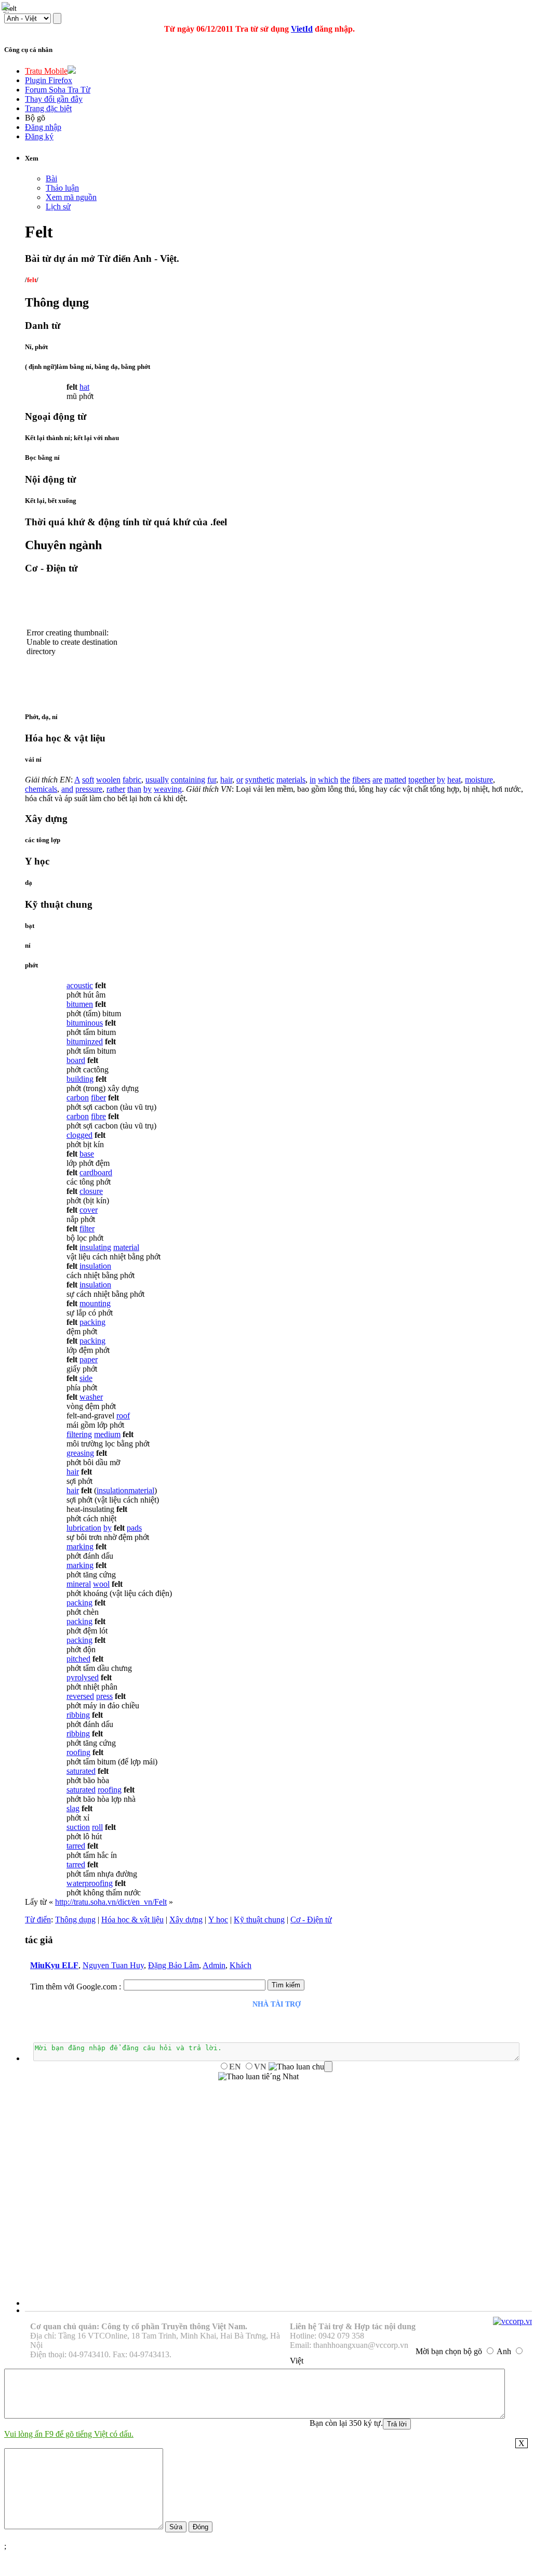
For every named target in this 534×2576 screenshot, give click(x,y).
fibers (361, 780)
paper (89, 1359)
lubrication (84, 1528)
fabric (132, 780)
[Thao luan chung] (301, 2067)
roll (97, 1827)
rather (116, 789)
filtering (79, 1434)
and (67, 789)
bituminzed (85, 1041)
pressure (89, 789)
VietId (302, 29)
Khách (241, 1965)
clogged (79, 1135)
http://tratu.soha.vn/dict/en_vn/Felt (111, 1902)
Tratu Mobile (46, 71)
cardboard (96, 1172)
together (422, 780)
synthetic (260, 780)
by (441, 780)
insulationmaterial (125, 1490)
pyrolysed (83, 1677)
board (76, 1060)
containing (188, 780)
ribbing (78, 1715)
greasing (80, 1453)
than (134, 789)
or (240, 780)
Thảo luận (62, 188)
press (104, 1696)
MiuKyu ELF (54, 1965)
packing (92, 1322)
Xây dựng (186, 1920)
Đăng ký (39, 136)
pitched (78, 1659)
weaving (168, 789)
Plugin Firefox (49, 80)
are (377, 780)
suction (78, 1827)
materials (291, 780)
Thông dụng (75, 1920)
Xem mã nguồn (71, 197)
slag (73, 1808)
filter (87, 1229)
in (313, 780)
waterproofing (90, 1883)
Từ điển (38, 1920)
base (87, 1154)
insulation (95, 1266)
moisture (479, 780)
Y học (218, 1920)
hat (84, 387)
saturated (81, 1771)
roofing (78, 1752)
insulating (95, 1247)
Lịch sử (58, 207)
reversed (80, 1696)
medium (107, 1434)
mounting (95, 1303)
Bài (51, 178)
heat (454, 780)
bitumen (80, 1004)
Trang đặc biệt (48, 108)
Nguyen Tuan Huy (113, 1965)
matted (395, 780)
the (345, 780)
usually (157, 780)
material (126, 1247)
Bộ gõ (35, 118)
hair (226, 780)
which (328, 780)
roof (123, 1416)
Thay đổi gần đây (54, 99)
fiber (98, 1098)
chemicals (41, 789)
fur (212, 780)
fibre (98, 1116)
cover (89, 1210)
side (86, 1378)
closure (91, 1191)
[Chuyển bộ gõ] (7, 7)
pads (134, 1528)
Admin (214, 1965)
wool (101, 1584)
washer (91, 1397)
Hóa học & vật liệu (132, 1920)
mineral (79, 1584)
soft (88, 780)
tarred (76, 1846)
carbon (78, 1098)
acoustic (80, 985)
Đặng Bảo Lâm (173, 1965)
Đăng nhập (43, 127)
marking (80, 1546)
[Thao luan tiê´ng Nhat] (258, 2077)
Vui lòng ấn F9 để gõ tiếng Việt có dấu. (69, 2434)
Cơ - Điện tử (311, 1920)
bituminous (85, 1023)
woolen (108, 780)
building (80, 1079)
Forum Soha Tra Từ (58, 90)
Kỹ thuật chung (259, 1920)
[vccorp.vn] (513, 2321)
